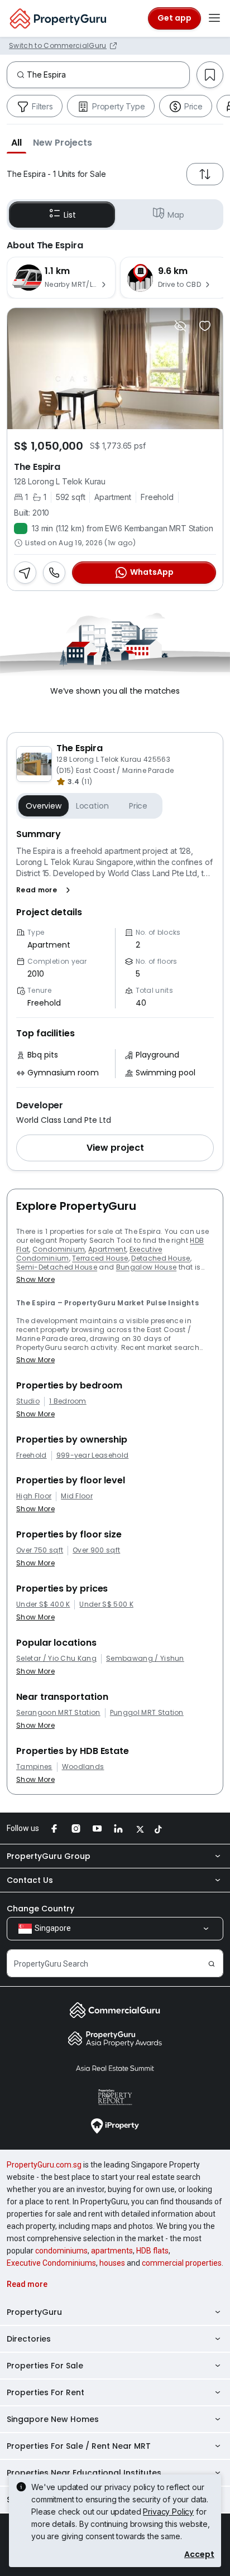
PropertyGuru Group (49, 1856)
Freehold (32, 1455)
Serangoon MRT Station (58, 1713)
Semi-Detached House (57, 1267)
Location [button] (92, 806)
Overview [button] (44, 806)
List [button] (70, 215)
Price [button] (138, 806)
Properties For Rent (45, 2392)
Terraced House (100, 1258)
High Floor (34, 1496)
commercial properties (182, 2263)
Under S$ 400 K (43, 1604)
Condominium (59, 1249)
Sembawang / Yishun (145, 1659)
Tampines (34, 1767)
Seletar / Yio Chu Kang (56, 1659)
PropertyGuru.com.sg (44, 2165)
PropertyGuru (34, 2312)
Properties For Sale (45, 2366)
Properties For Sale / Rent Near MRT (79, 2446)
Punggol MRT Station (147, 1713)
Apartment (107, 1249)
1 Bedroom (68, 1401)
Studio (28, 1401)
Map (176, 215)
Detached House (160, 1258)
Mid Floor (77, 1496)
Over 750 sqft (40, 1550)
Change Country (40, 1909)
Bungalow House (146, 1267)
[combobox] (108, 75)
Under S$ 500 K (106, 1604)
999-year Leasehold (93, 1455)
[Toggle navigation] (214, 18)
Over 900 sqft (96, 1550)
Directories (29, 2339)
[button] (16, 142)
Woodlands (83, 1767)
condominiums (61, 2251)
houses (112, 2263)
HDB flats (152, 2251)
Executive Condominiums (51, 2263)
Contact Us (30, 1880)
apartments (112, 2251)
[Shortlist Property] (205, 326)
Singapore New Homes (53, 2419)
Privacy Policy (168, 2512)
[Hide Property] (180, 326)
